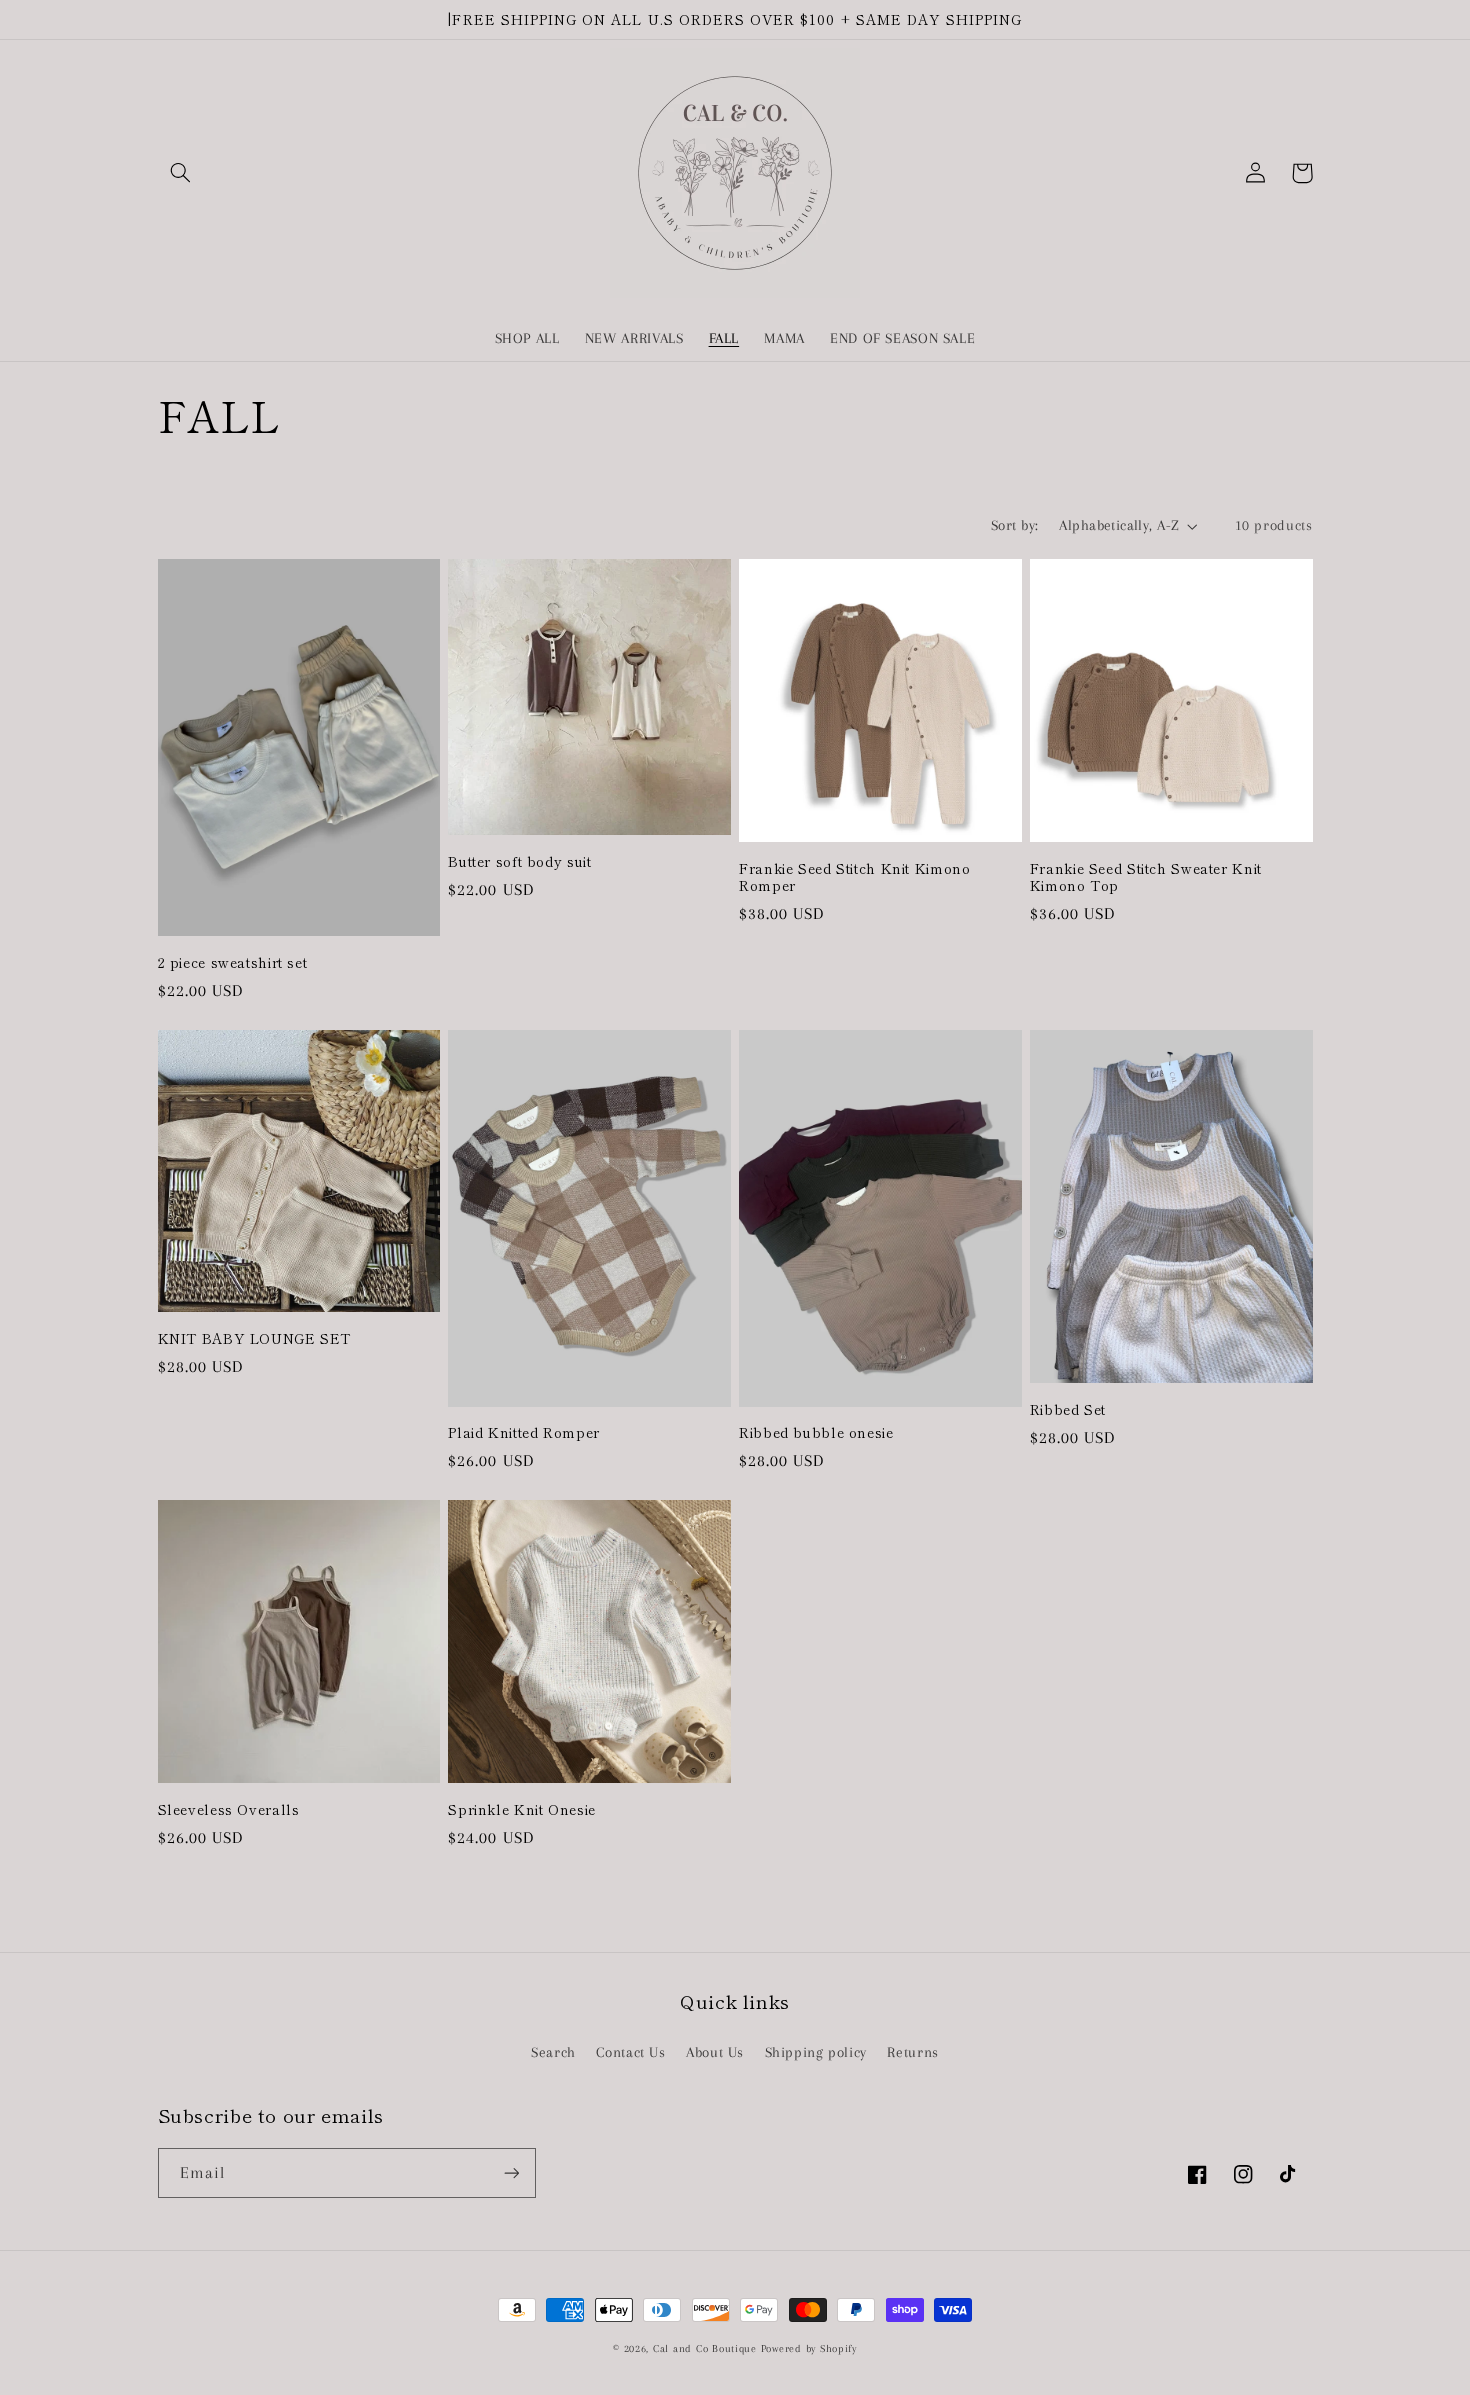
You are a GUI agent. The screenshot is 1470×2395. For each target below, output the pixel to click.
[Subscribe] (511, 2172)
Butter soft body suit (519, 862)
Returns (912, 2052)
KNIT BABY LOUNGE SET (255, 1339)
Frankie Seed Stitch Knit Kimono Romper (855, 878)
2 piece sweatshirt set (233, 963)
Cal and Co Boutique (705, 2348)
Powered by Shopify (809, 2348)
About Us (715, 2052)
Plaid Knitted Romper (524, 1433)
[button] (181, 173)
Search (553, 2052)
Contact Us (630, 2052)
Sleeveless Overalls (229, 1810)
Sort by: (1014, 525)
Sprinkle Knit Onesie (522, 1810)
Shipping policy (816, 2052)
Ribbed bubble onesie (816, 1433)
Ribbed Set (1068, 1410)
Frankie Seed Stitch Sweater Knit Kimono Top (1146, 878)
